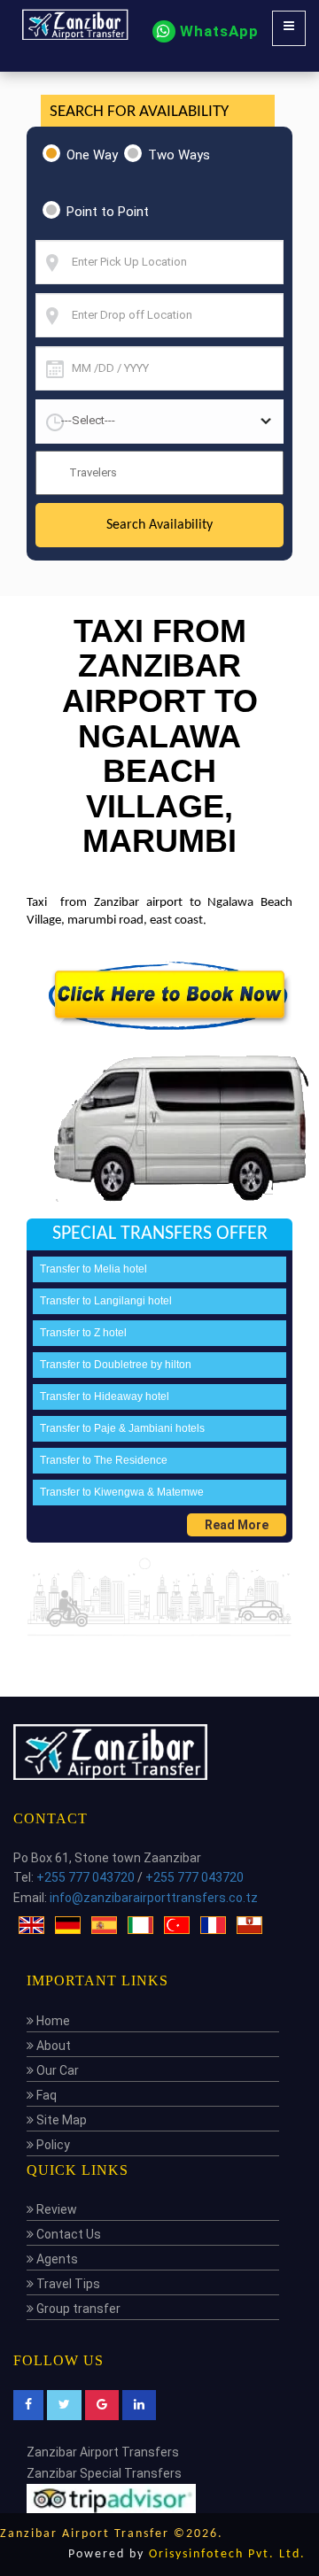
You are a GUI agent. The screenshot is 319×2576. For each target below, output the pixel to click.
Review (55, 2209)
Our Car (56, 2070)
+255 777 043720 (86, 1877)
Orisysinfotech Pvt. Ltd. (227, 2554)
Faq (45, 2095)
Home (52, 2021)
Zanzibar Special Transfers (104, 2473)
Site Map (60, 2120)
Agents (56, 2259)
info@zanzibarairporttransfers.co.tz (154, 1898)
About (52, 2046)
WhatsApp (217, 31)
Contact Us (67, 2234)
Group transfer (77, 2309)
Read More (237, 1525)
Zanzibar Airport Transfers (103, 2452)
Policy (52, 2145)
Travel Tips (67, 2284)
